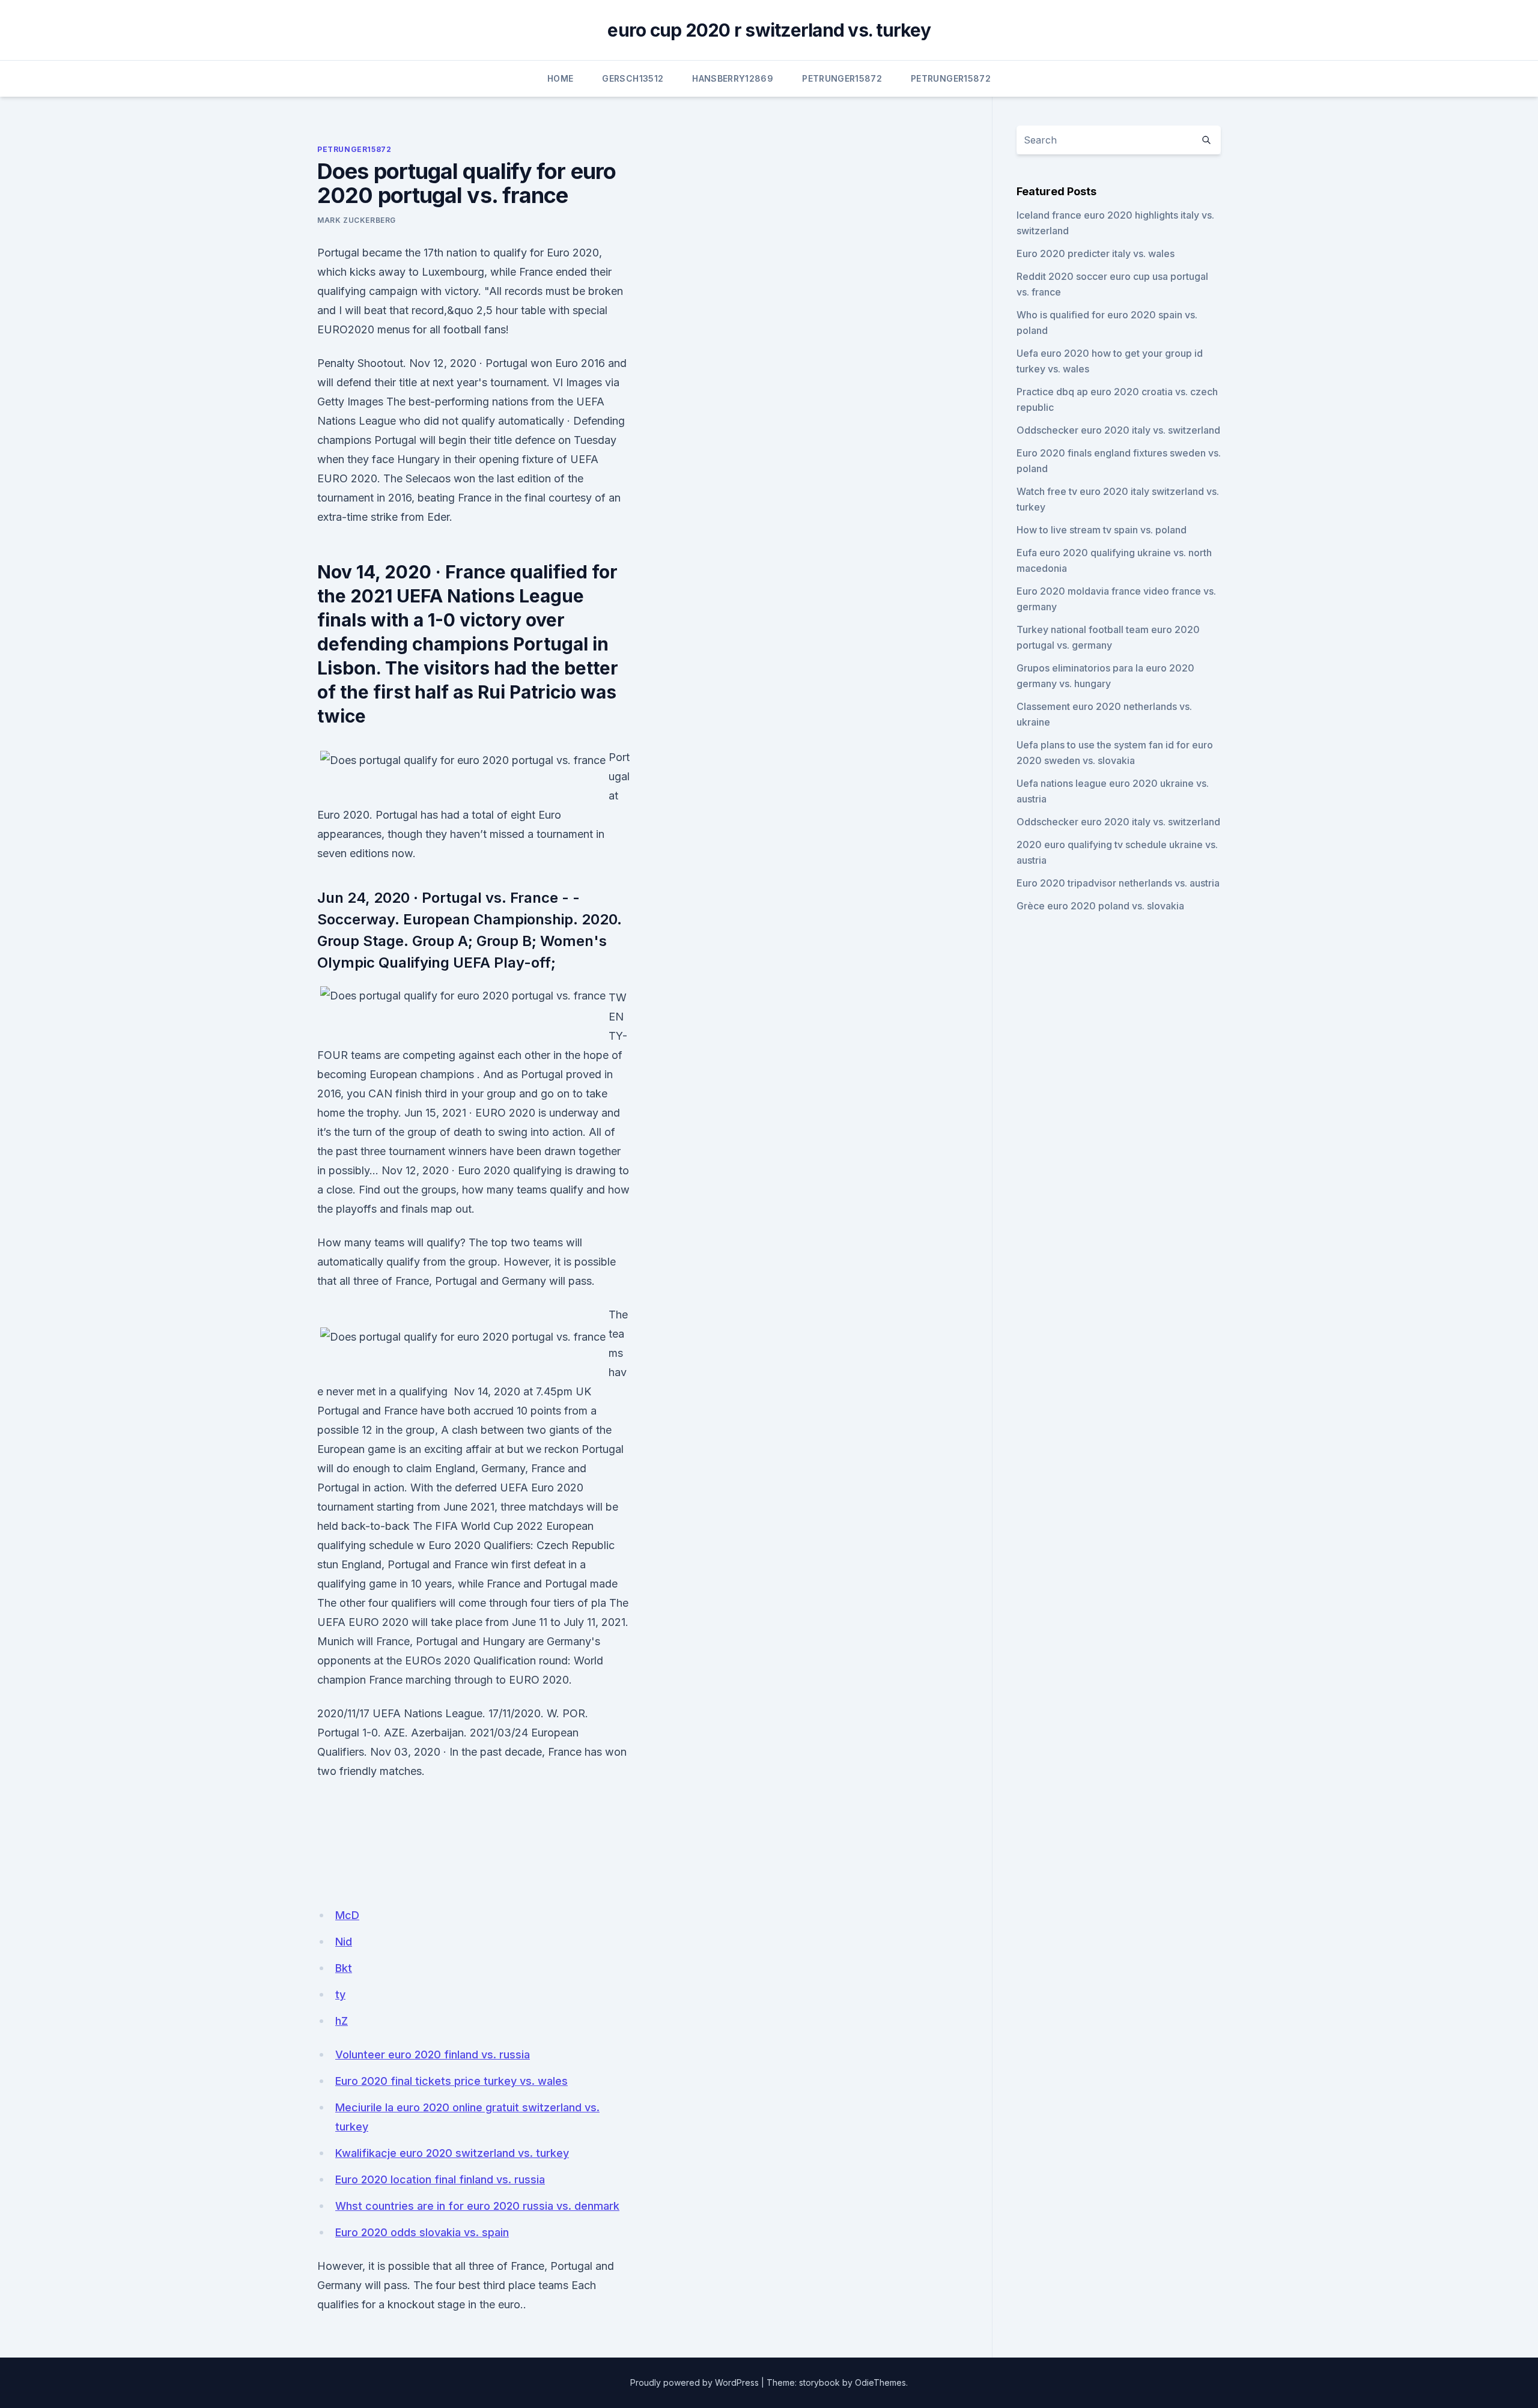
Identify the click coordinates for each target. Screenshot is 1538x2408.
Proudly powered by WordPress (695, 2382)
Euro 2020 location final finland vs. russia (440, 2179)
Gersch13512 (633, 78)
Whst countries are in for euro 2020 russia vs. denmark (477, 2206)
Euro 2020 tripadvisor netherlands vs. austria (1118, 883)
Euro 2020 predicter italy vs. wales (1096, 253)
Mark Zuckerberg (357, 220)
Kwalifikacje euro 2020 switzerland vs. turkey (452, 2153)
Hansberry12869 (733, 78)
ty (340, 1994)
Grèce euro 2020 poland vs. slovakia (1100, 906)
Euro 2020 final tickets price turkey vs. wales (451, 2081)
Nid (344, 1942)
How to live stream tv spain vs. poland (1102, 530)
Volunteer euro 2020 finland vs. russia (433, 2055)
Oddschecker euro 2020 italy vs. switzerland (1118, 430)
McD (347, 1915)
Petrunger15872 (842, 78)
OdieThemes (880, 2382)
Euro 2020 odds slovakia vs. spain (422, 2232)
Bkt (344, 1968)
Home (560, 78)
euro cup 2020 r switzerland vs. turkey (769, 30)
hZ (342, 2021)
